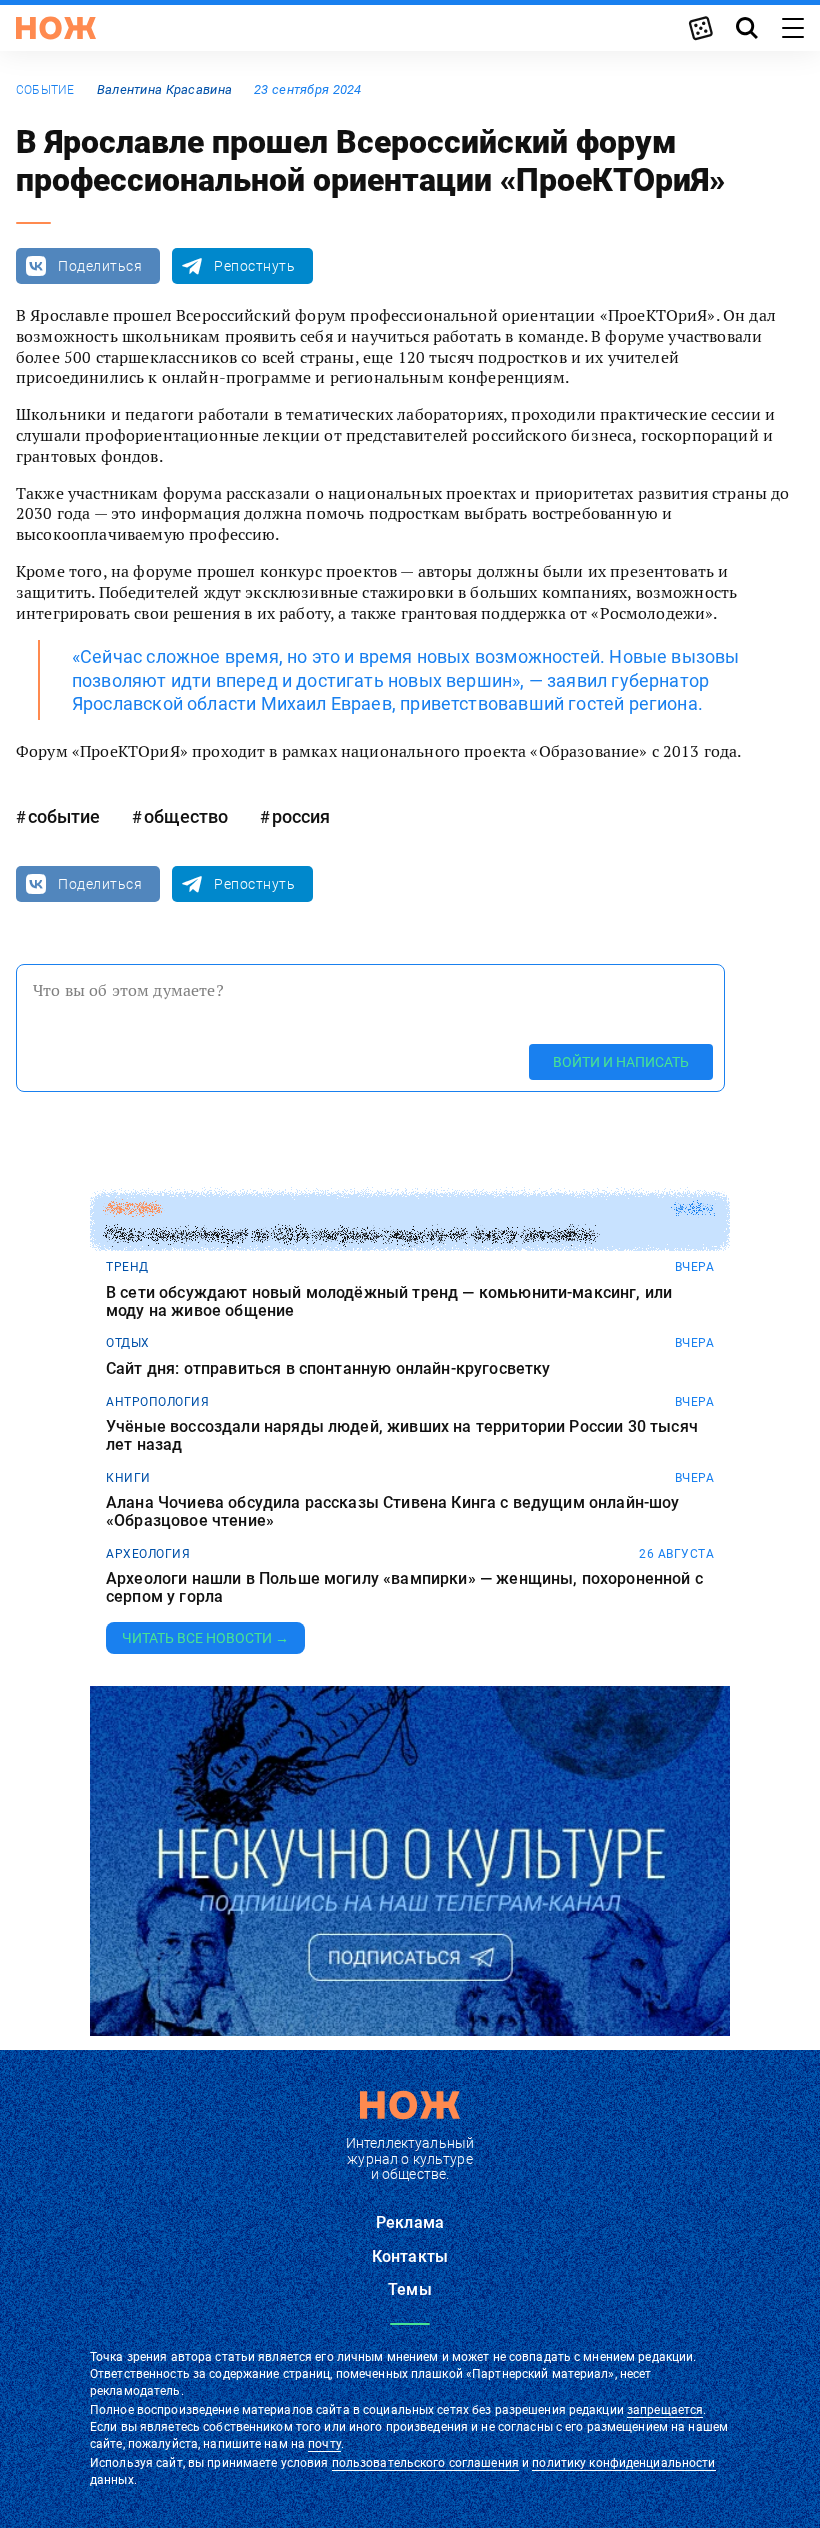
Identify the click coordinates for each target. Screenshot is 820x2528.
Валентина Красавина (164, 89)
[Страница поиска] (747, 28)
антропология (157, 1402)
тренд (127, 1267)
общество (186, 816)
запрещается (665, 2410)
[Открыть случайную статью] (701, 28)
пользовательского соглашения (425, 2463)
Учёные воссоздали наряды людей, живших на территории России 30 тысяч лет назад (402, 1435)
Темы (410, 2289)
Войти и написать (621, 1062)
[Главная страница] (56, 28)
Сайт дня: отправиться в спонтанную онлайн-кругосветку (328, 1369)
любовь (133, 1209)
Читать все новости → (205, 1638)
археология (148, 1554)
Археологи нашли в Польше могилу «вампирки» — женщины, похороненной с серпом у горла (404, 1587)
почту (324, 2444)
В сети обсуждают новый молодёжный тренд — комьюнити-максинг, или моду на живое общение (389, 1301)
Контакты (410, 2256)
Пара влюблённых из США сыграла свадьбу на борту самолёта (350, 1235)
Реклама (410, 2222)
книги (128, 1478)
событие (45, 90)
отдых (128, 1343)
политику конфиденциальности (623, 2463)
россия (301, 816)
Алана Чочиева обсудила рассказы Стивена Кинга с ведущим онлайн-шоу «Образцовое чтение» (393, 1511)
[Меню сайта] (793, 28)
